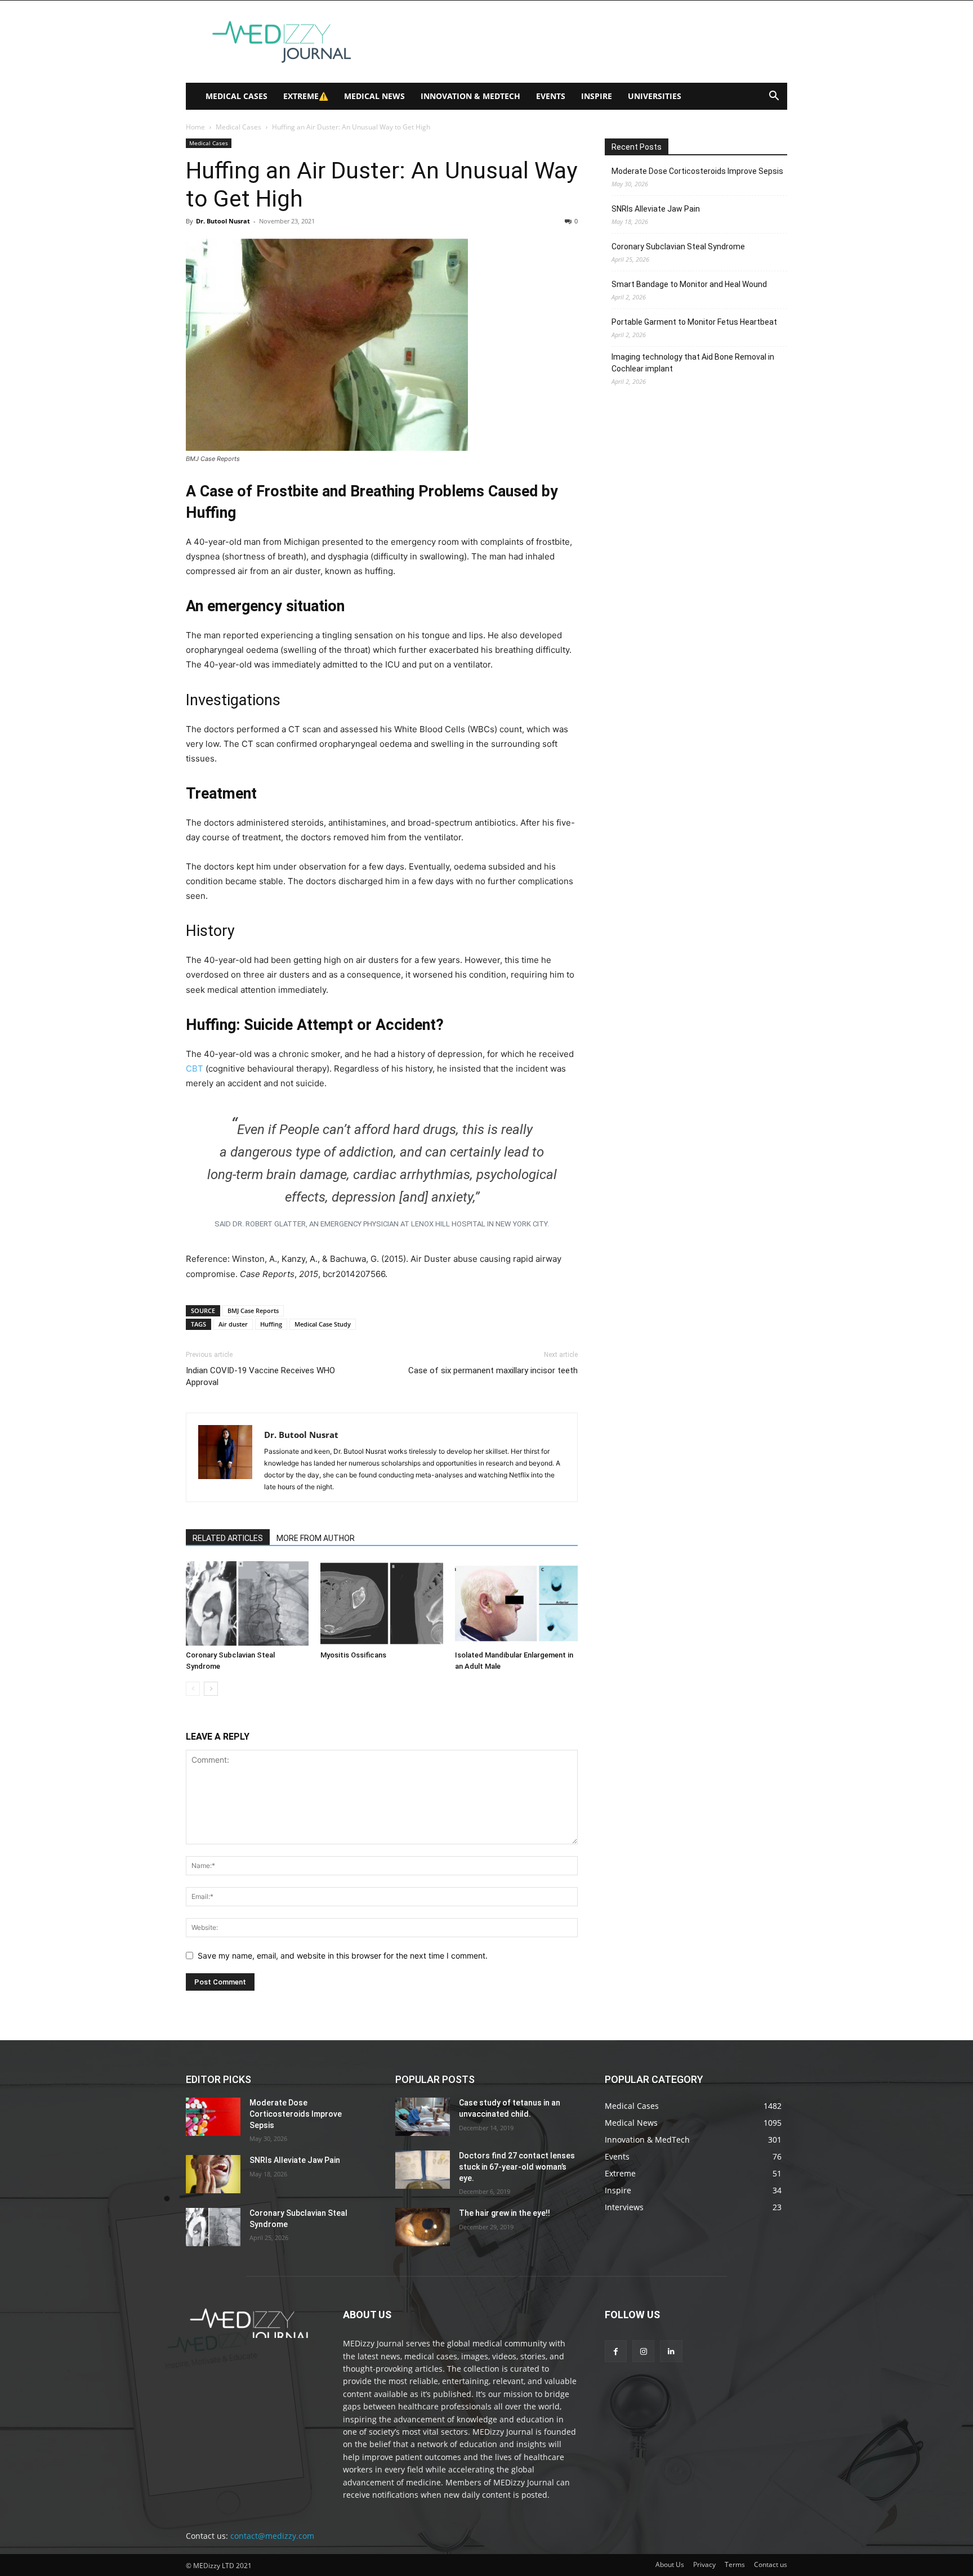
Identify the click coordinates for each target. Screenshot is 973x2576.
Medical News (374, 96)
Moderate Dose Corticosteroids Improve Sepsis (697, 171)
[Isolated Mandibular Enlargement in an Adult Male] (516, 1603)
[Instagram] (643, 2351)
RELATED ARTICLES (228, 1538)
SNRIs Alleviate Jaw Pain (656, 209)
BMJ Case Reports (253, 1311)
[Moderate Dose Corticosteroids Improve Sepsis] (213, 2117)
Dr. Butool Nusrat (223, 221)
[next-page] (211, 1689)
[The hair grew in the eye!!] (423, 2227)
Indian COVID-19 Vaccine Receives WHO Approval (260, 1376)
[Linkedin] (671, 2351)
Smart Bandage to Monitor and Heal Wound (689, 284)
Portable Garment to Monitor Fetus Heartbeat (694, 322)
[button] (774, 97)
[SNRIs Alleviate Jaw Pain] (213, 2174)
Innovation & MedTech (470, 96)
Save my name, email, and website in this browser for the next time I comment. (343, 1955)
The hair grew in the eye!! (505, 2213)
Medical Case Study (323, 1324)
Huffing (271, 1324)
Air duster (233, 1324)
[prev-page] (193, 1689)
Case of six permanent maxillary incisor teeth (493, 1370)
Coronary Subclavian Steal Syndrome (678, 247)
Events (551, 96)
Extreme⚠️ (306, 96)
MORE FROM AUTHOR (316, 1538)
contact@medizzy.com (272, 2536)
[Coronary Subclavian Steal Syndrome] (247, 1603)
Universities (655, 96)
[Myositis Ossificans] (382, 1603)
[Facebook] (616, 2351)
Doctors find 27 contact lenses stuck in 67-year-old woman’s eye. (517, 2167)
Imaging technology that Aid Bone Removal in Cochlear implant (693, 363)
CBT (196, 1069)
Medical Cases (236, 96)
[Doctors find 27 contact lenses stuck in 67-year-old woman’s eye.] (423, 2170)
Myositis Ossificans (353, 1655)
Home (195, 127)
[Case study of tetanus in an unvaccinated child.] (423, 2117)
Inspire (597, 96)
